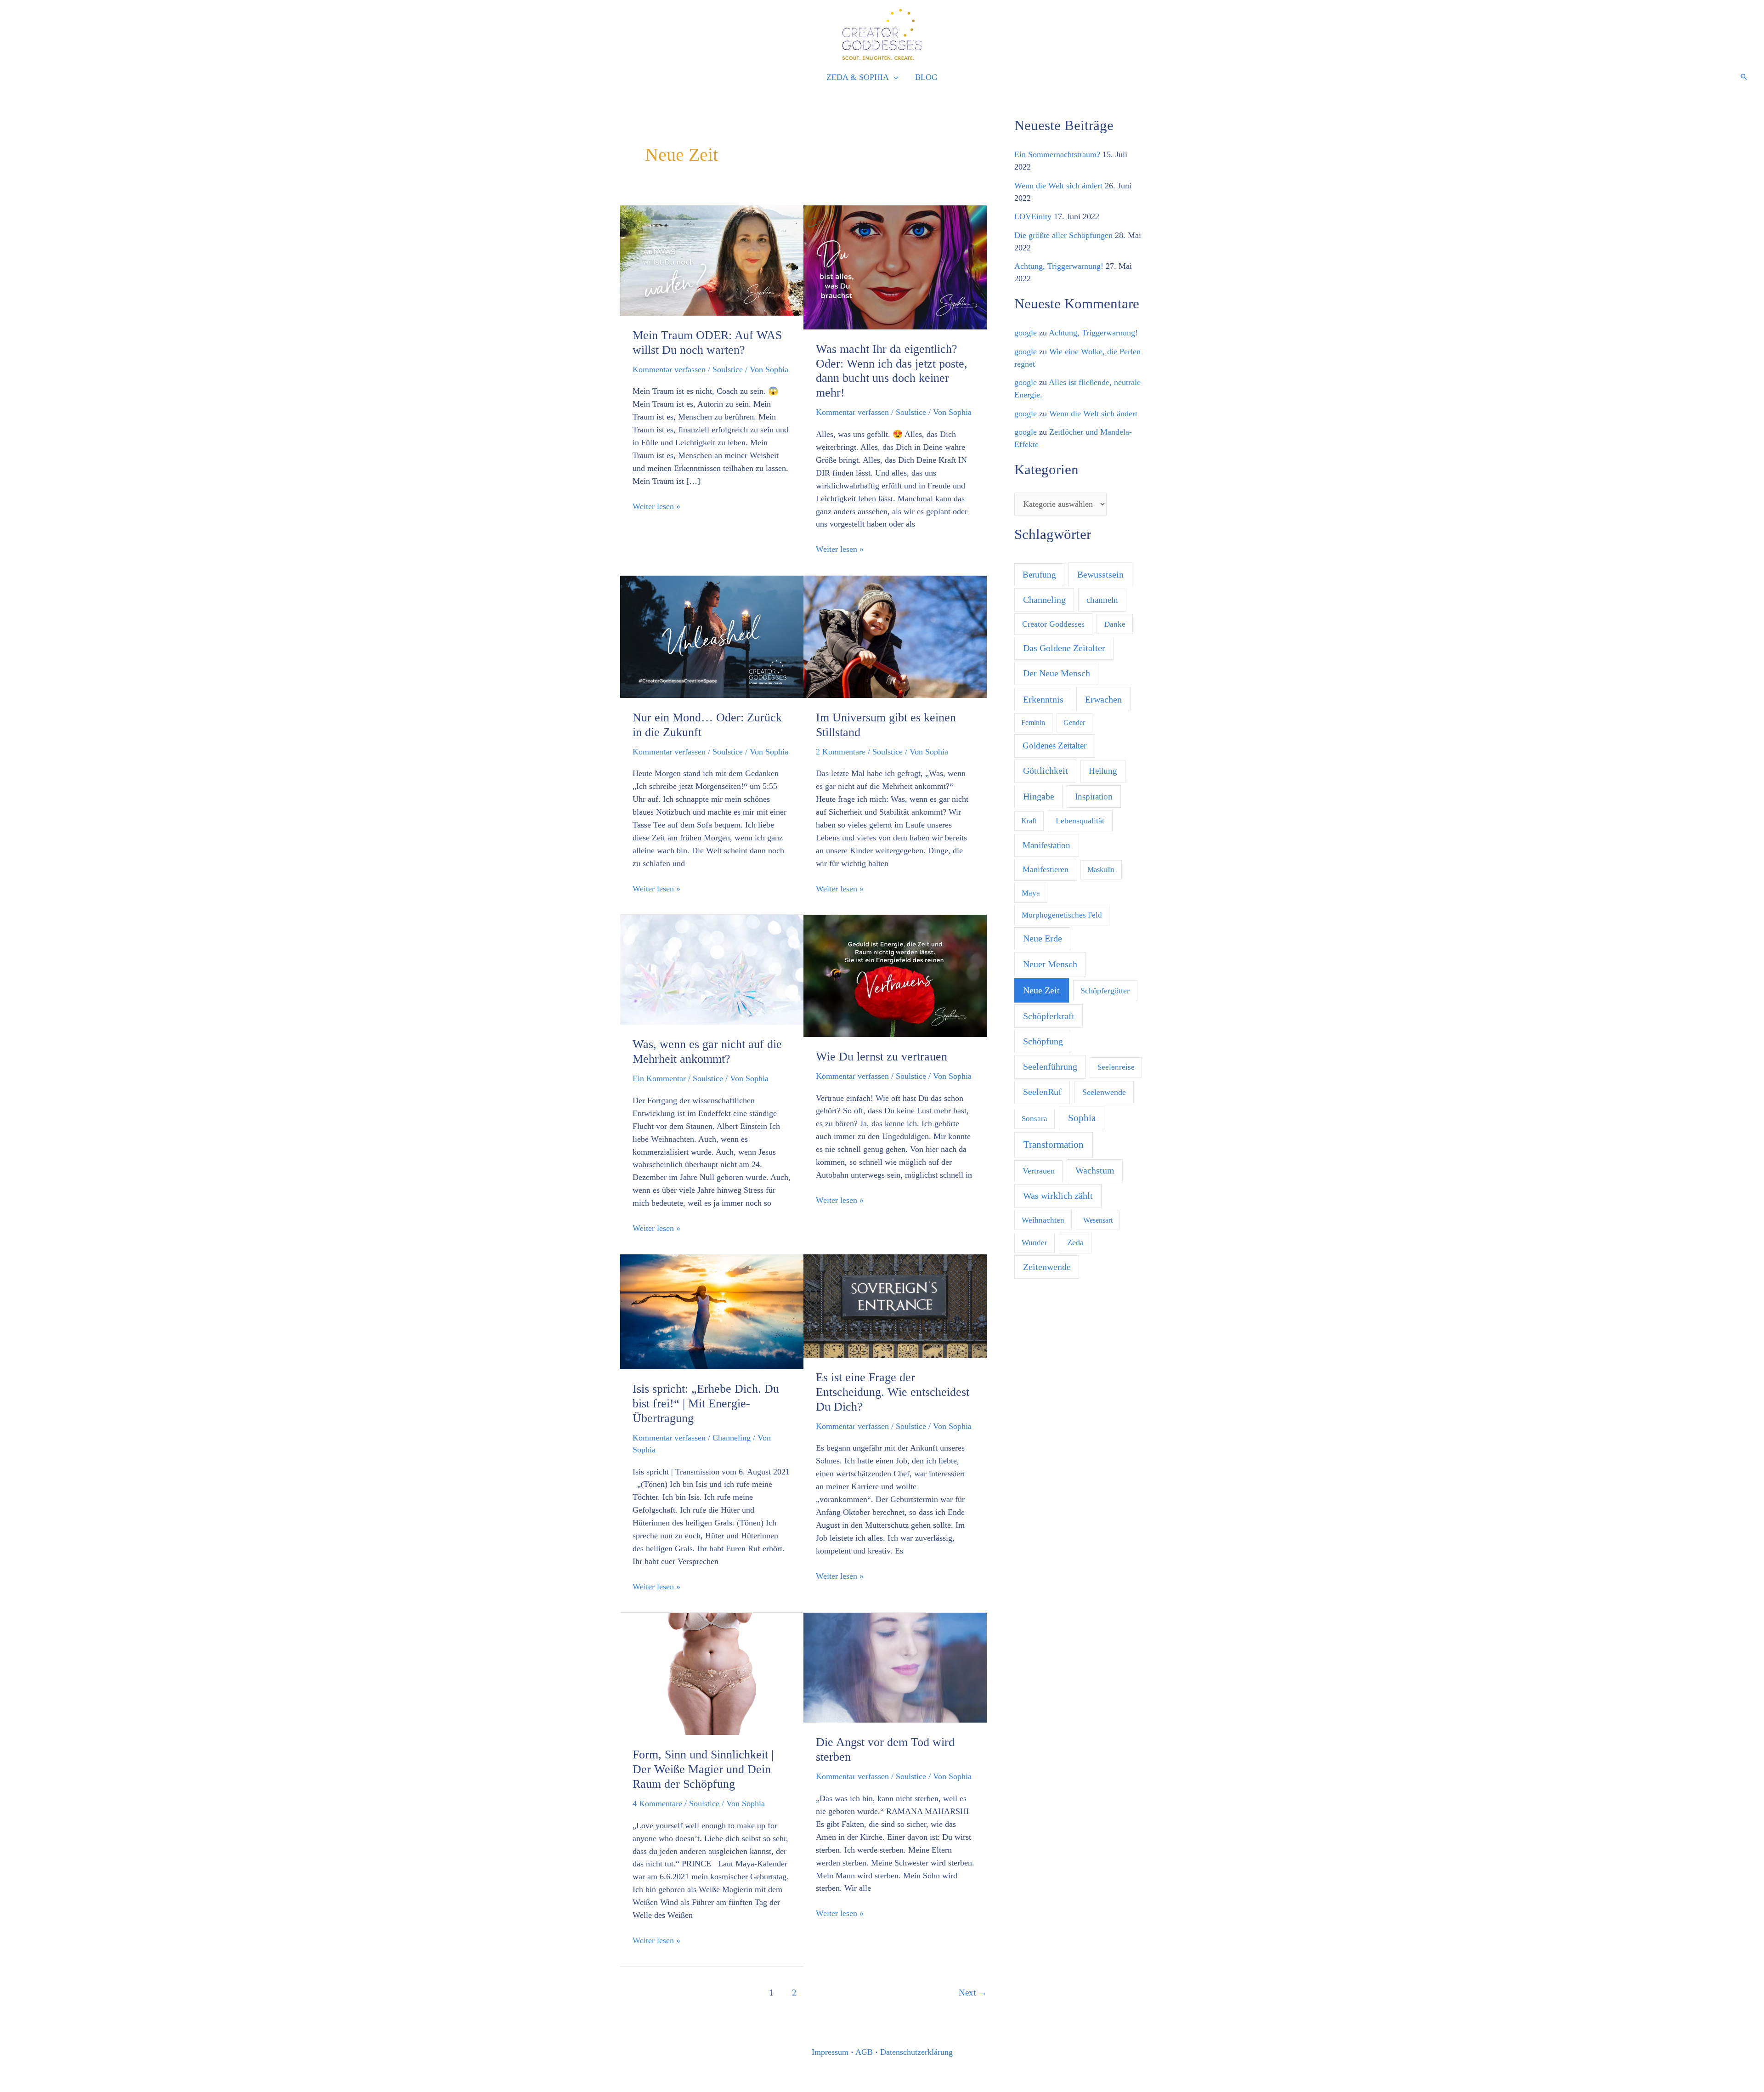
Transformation (1054, 1145)
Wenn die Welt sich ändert (1058, 186)
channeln (1102, 600)
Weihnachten (1043, 1220)
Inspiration (1094, 797)
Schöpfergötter (1105, 991)
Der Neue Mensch (1057, 673)
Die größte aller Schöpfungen (1063, 235)
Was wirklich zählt (1058, 1196)
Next (973, 1993)
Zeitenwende (1047, 1267)
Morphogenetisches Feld (1062, 915)
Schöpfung (1043, 1041)
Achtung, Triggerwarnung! (1059, 266)
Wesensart (1098, 1220)
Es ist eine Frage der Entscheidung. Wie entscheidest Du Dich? (893, 1392)
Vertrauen (1039, 1171)
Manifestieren (1046, 869)
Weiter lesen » (656, 506)
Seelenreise (1116, 1067)
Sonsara (1035, 1119)
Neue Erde (1043, 938)
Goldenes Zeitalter (1054, 746)
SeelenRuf (1042, 1092)
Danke (1115, 624)
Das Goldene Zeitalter (1064, 648)
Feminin (1033, 723)
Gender (1074, 723)
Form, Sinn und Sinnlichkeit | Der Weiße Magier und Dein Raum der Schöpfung (703, 1769)
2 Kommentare (841, 752)
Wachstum (1095, 1171)
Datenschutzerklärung (916, 2052)
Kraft (1029, 821)
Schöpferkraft (1049, 1016)
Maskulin (1101, 870)
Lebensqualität (1080, 821)
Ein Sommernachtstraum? (1057, 154)
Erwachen (1103, 699)
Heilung (1103, 771)
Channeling (732, 1438)
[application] (894, 78)
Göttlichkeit (1046, 771)
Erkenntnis (1043, 699)
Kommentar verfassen (669, 369)
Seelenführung (1050, 1066)
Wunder (1035, 1243)
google (1026, 333)
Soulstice (728, 369)
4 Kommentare (657, 1803)
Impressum (830, 2052)
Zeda (1075, 1242)
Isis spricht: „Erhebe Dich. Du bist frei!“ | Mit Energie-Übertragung (706, 1403)
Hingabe (1039, 796)
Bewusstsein (1100, 574)
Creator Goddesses (1053, 624)
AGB (864, 2052)
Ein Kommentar (659, 1078)
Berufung (1039, 575)
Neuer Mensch (1050, 964)
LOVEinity (1033, 216)
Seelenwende (1104, 1092)
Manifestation (1046, 845)
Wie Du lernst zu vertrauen (882, 1057)
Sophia (1082, 1118)
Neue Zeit (1041, 990)
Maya (1031, 893)
